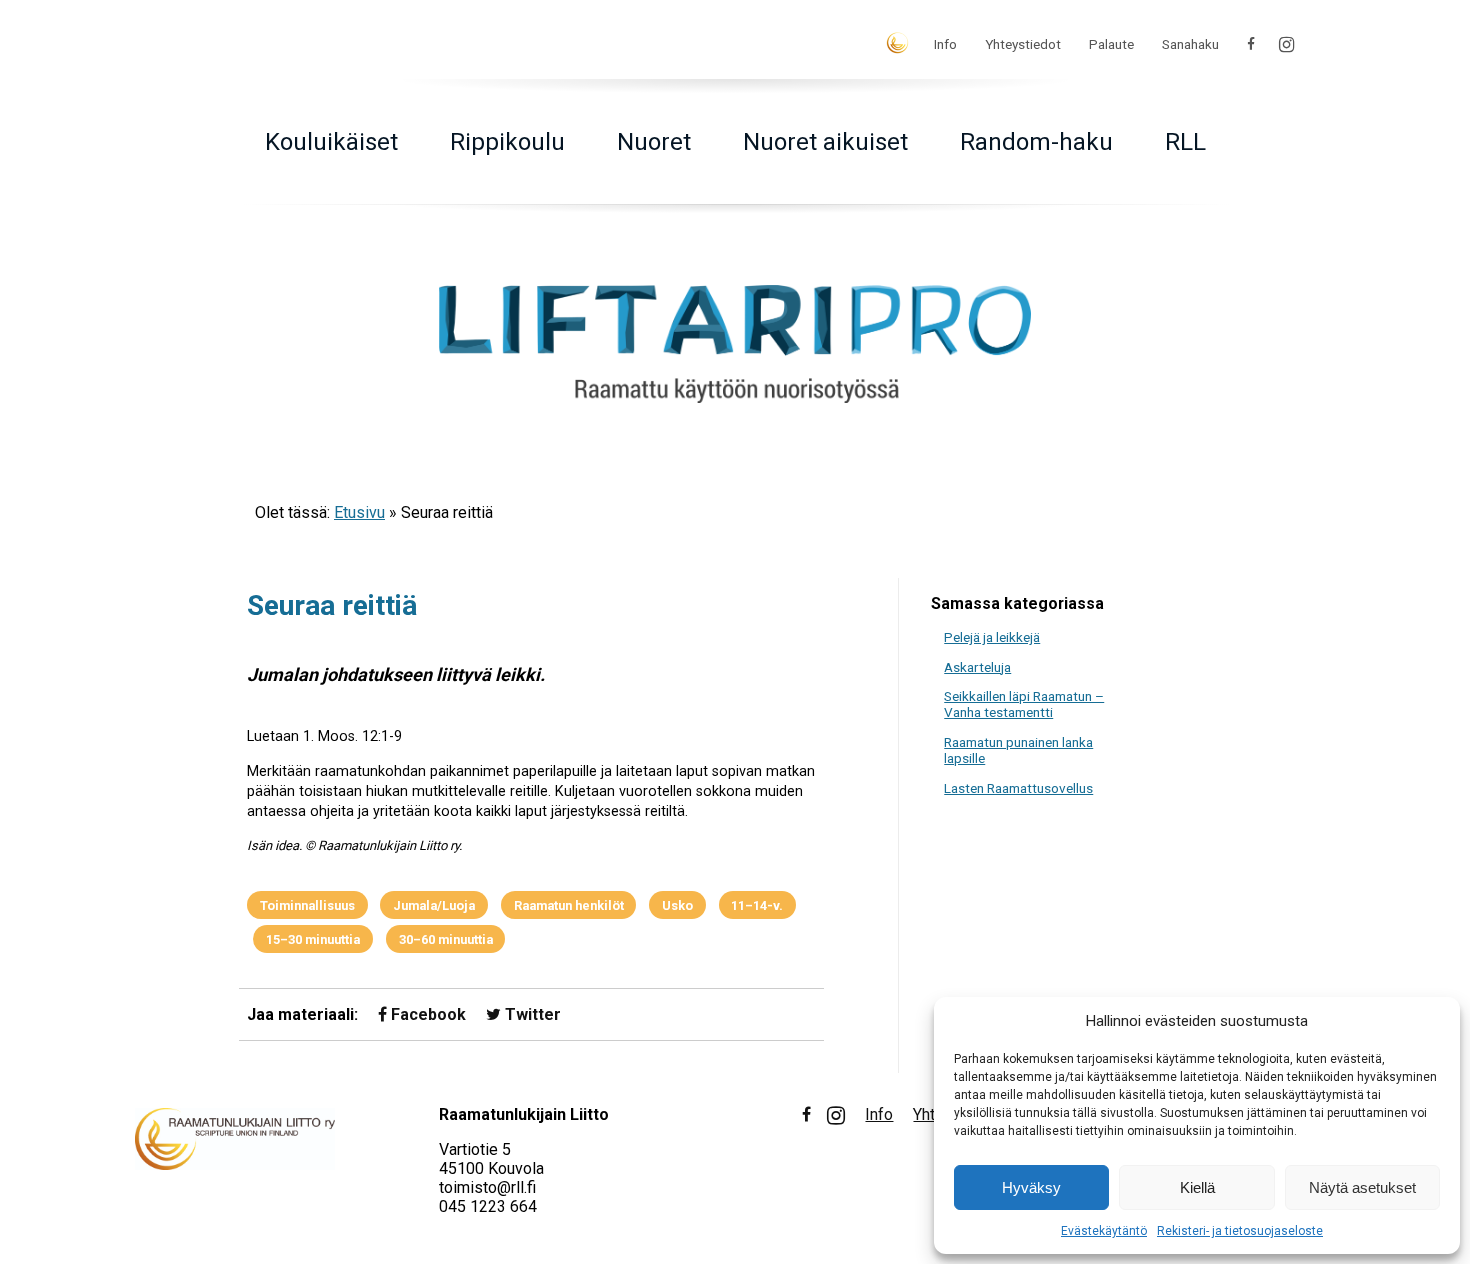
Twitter (531, 1014)
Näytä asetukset (1362, 1187)
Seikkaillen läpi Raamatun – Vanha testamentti (1024, 704)
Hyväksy (1031, 1187)
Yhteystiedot (1023, 44)
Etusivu (359, 512)
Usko (677, 905)
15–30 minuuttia (313, 939)
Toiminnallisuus (307, 905)
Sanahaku (1190, 44)
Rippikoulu (507, 142)
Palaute (1111, 44)
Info (945, 44)
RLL (1185, 142)
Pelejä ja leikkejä (992, 637)
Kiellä (1197, 1187)
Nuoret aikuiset (825, 142)
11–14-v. (757, 905)
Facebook (426, 1014)
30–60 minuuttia (446, 939)
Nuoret (654, 142)
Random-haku (1036, 142)
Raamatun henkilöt (569, 905)
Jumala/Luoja (434, 905)
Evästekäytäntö (1104, 1231)
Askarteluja (977, 667)
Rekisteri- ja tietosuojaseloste (1240, 1231)
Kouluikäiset (331, 142)
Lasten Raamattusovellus (1018, 788)
